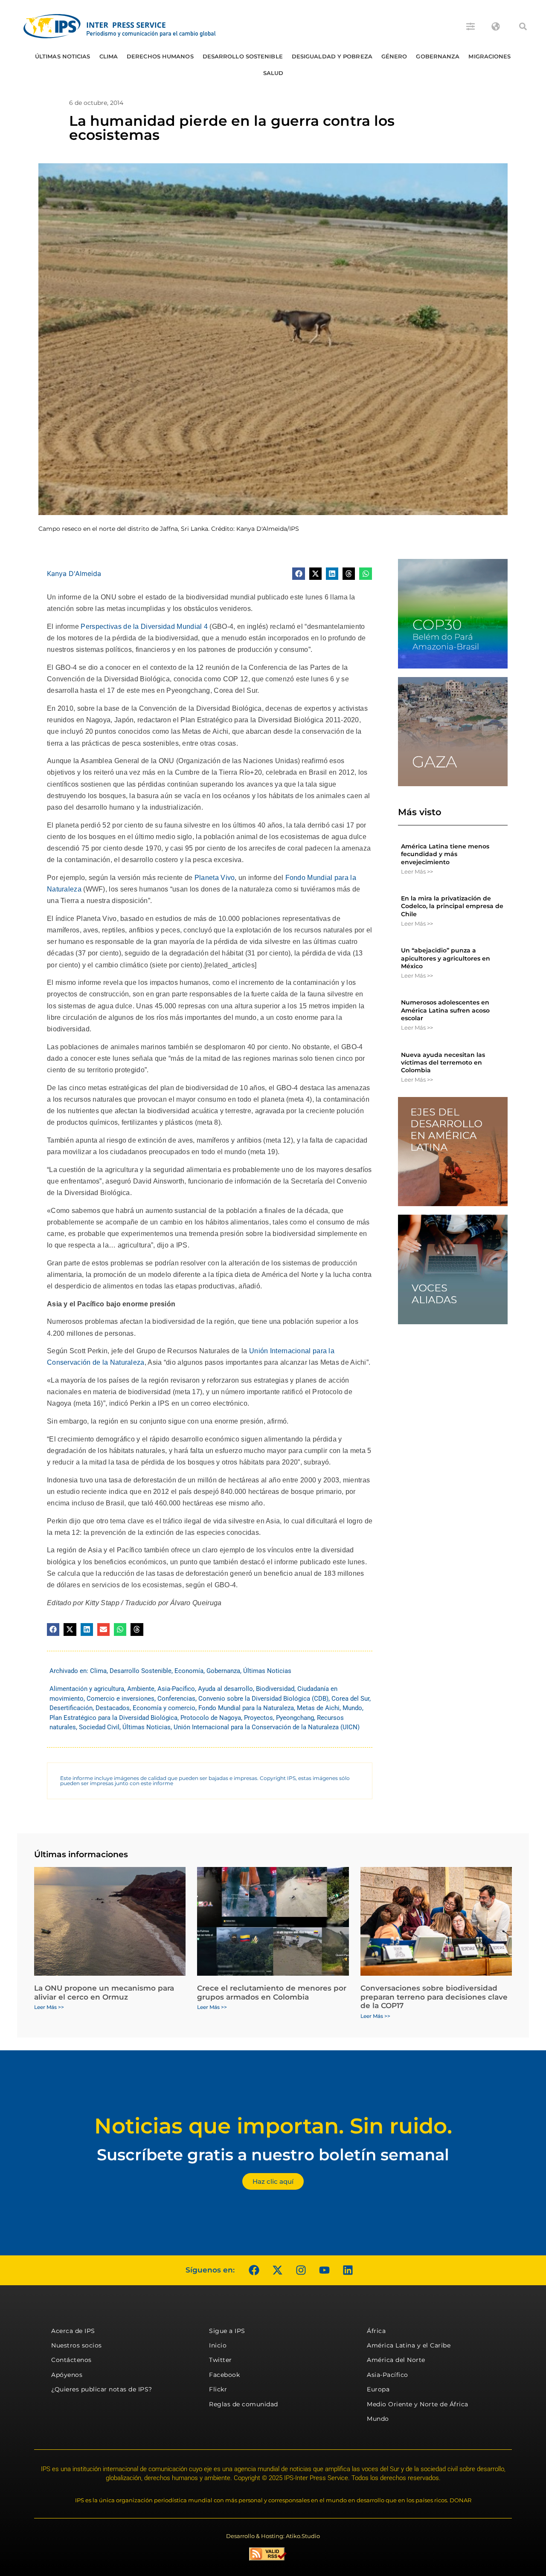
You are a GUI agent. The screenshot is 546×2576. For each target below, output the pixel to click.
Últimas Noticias (63, 56)
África (376, 2331)
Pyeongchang (295, 1718)
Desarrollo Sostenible (243, 56)
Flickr (218, 2389)
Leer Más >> (417, 871)
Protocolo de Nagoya (211, 1718)
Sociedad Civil (99, 1727)
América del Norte (396, 2360)
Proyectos (258, 1718)
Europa (378, 2389)
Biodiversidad (275, 1689)
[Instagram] (301, 2270)
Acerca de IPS (73, 2331)
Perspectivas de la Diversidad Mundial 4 (144, 627)
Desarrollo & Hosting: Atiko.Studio (273, 2536)
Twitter (221, 2360)
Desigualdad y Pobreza (332, 56)
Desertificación (71, 1708)
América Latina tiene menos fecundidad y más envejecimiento (445, 854)
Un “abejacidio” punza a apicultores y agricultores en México (446, 958)
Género (394, 56)
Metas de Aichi (318, 1708)
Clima (109, 56)
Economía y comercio (164, 1708)
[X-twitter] (277, 2270)
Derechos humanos (160, 56)
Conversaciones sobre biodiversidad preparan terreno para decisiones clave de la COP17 (434, 1997)
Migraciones (489, 56)
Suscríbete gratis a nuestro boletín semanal (273, 2155)
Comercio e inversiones (121, 1699)
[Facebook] (254, 2270)
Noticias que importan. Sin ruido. (273, 2126)
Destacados (113, 1708)
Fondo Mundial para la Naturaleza (246, 1708)
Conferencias (176, 1699)
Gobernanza (438, 56)
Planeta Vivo (215, 878)
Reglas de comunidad (244, 2404)
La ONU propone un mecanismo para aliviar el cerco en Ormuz (104, 1992)
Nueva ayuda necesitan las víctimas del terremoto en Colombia (443, 1062)
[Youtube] (324, 2270)
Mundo (352, 1708)
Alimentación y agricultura (87, 1689)
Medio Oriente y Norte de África (418, 2404)
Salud (273, 73)
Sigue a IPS (227, 2331)
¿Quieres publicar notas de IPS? (102, 2389)
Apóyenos (67, 2375)
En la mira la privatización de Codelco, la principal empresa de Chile (452, 906)
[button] (523, 26)
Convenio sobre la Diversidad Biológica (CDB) (263, 1699)
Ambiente (141, 1689)
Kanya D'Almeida (74, 573)
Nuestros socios (77, 2345)
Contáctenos (71, 2360)
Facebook (224, 2375)
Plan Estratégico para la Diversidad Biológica (113, 1718)
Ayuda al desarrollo (225, 1689)
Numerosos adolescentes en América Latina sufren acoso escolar (445, 1010)
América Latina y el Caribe (409, 2345)
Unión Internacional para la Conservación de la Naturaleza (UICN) (267, 1727)
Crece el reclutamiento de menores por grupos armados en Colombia (272, 1992)
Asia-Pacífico (176, 1689)
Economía (189, 1671)
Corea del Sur (350, 1699)
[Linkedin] (348, 2270)
